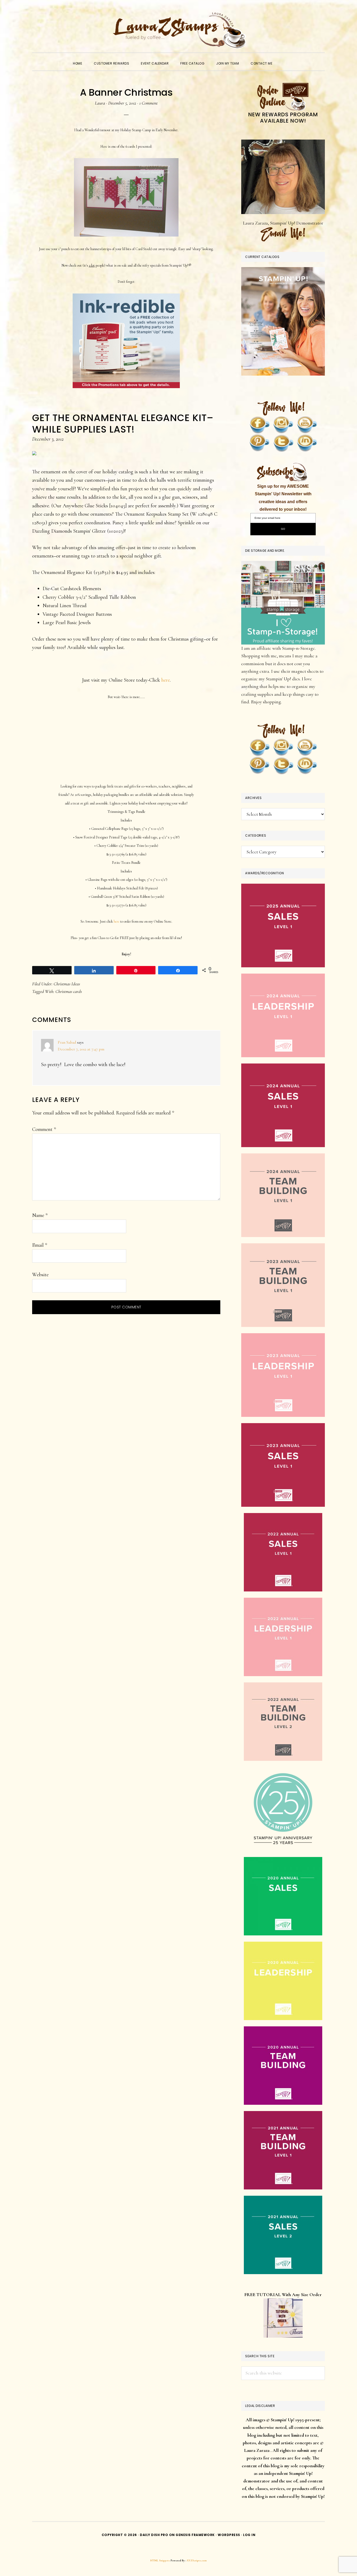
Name (40, 1215)
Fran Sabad (67, 1042)
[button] (284, 59)
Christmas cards (69, 991)
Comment (44, 1129)
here (166, 680)
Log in (249, 2535)
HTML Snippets (160, 2560)
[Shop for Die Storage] (283, 565)
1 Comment (148, 103)
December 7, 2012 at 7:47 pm (81, 1049)
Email (40, 1245)
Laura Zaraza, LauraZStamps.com (179, 30)
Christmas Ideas (67, 984)
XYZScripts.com (197, 2560)
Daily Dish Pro (154, 2535)
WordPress (229, 2535)
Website (40, 1275)
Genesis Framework (195, 2535)
